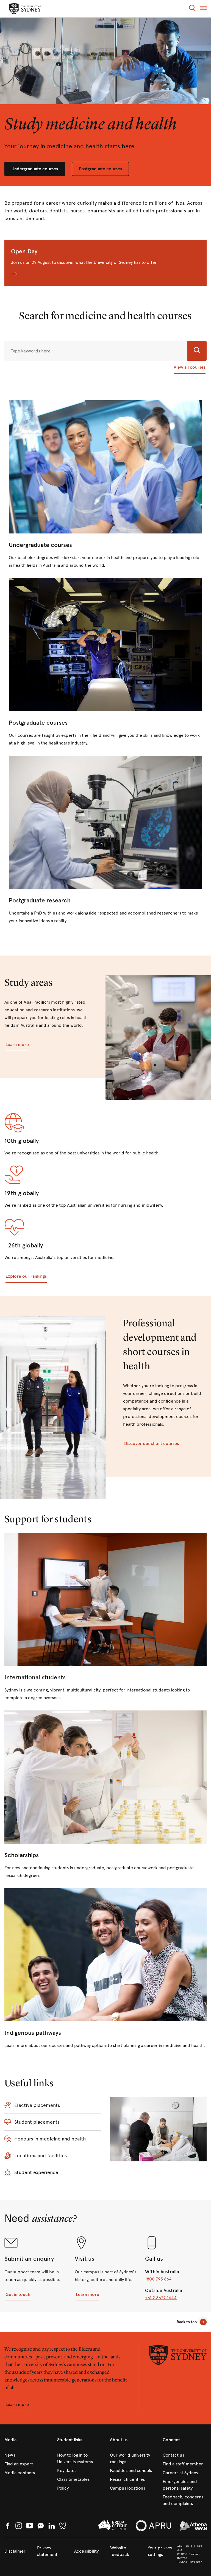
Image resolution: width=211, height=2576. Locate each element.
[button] (192, 9)
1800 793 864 (158, 2279)
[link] (105, 485)
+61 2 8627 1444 (161, 2298)
